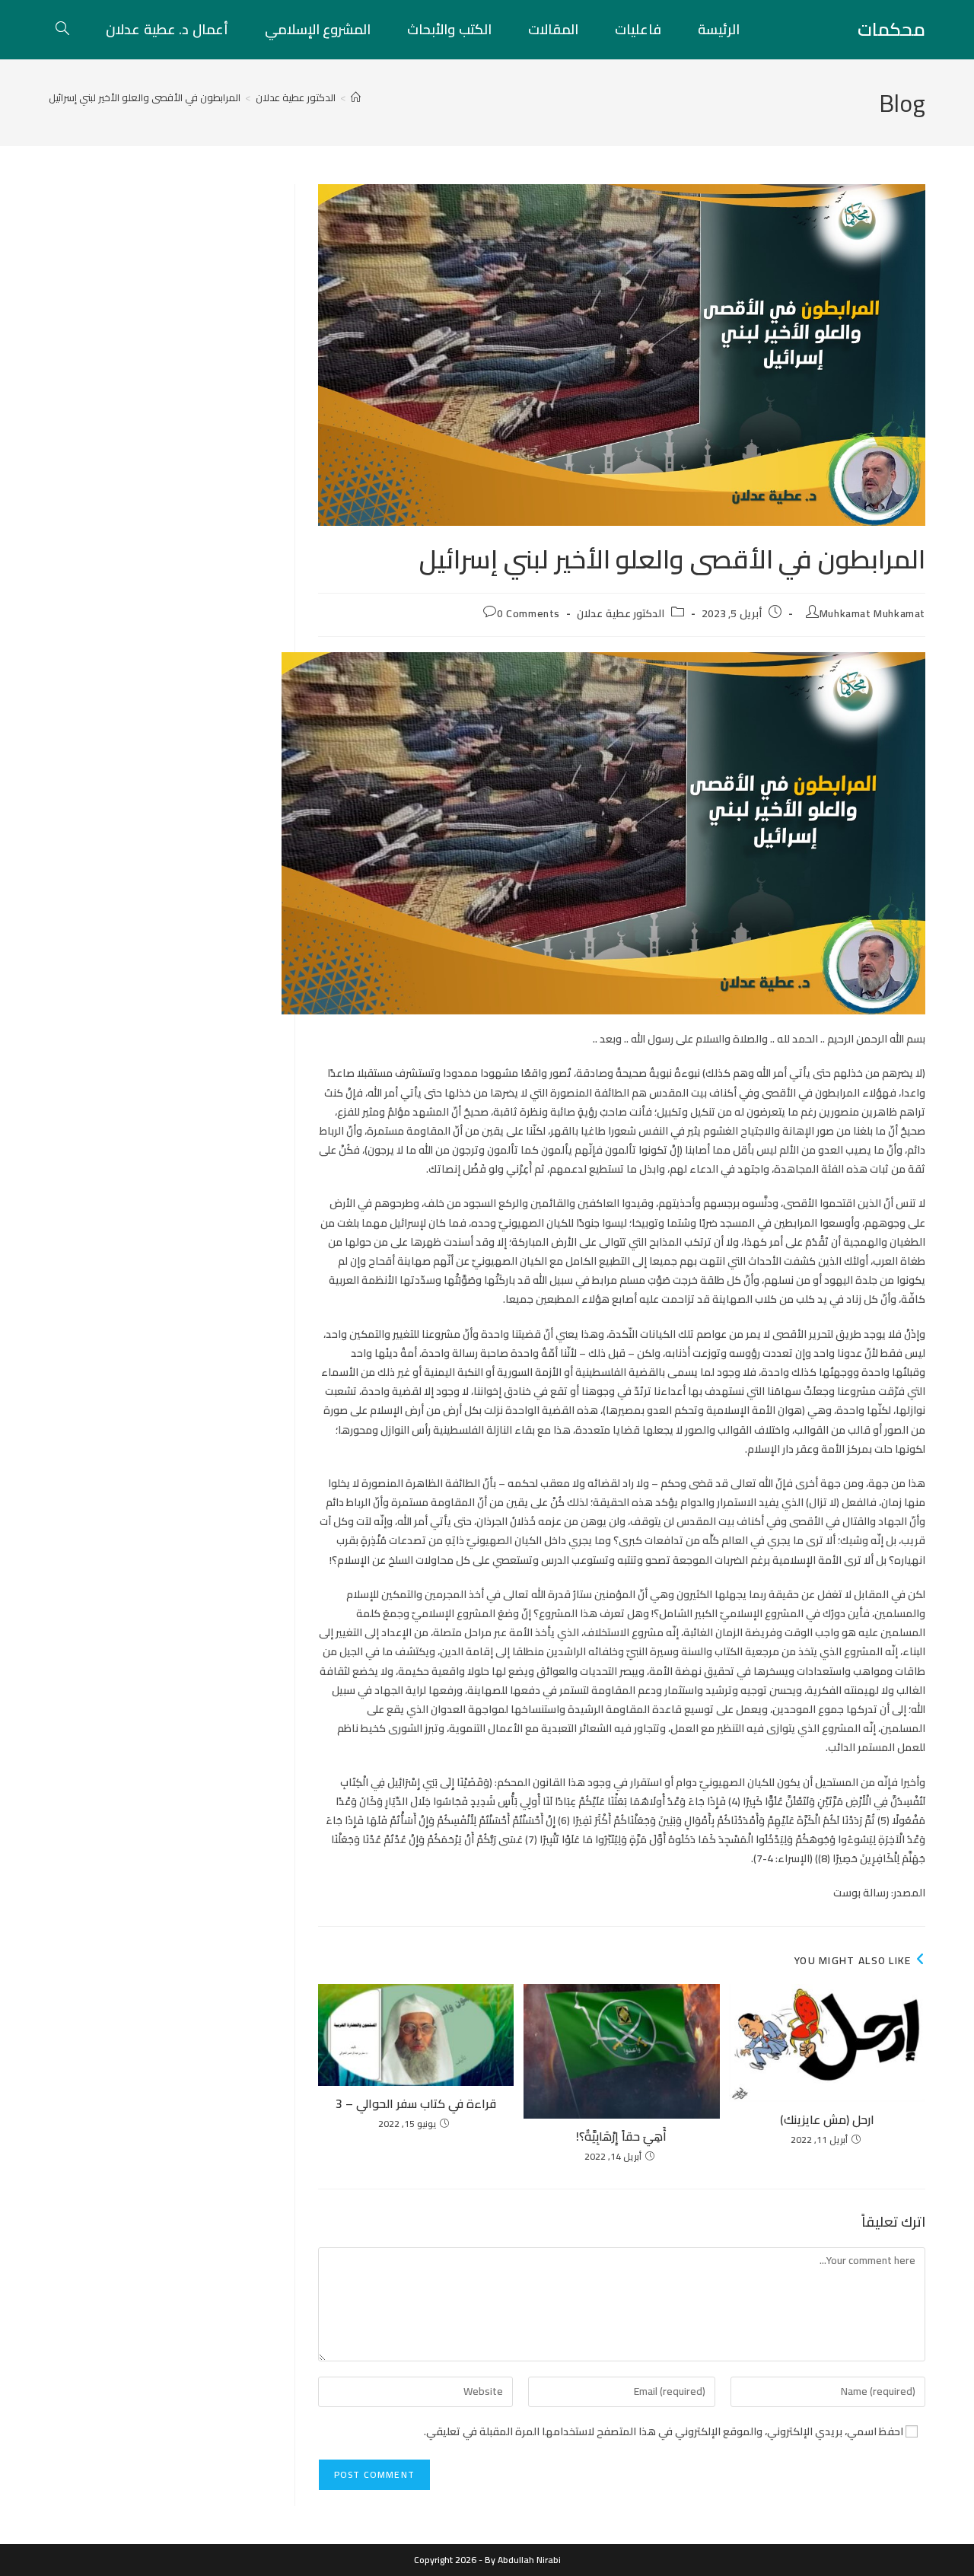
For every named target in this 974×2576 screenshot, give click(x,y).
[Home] (356, 97)
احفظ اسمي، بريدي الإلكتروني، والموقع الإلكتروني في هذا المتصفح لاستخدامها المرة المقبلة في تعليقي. (664, 2432)
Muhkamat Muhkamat (872, 613)
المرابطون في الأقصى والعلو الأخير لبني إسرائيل (145, 97)
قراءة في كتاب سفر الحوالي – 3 (416, 2103)
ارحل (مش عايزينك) (827, 2119)
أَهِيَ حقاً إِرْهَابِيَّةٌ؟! (621, 2136)
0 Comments (528, 613)
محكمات (891, 29)
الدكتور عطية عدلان (621, 613)
